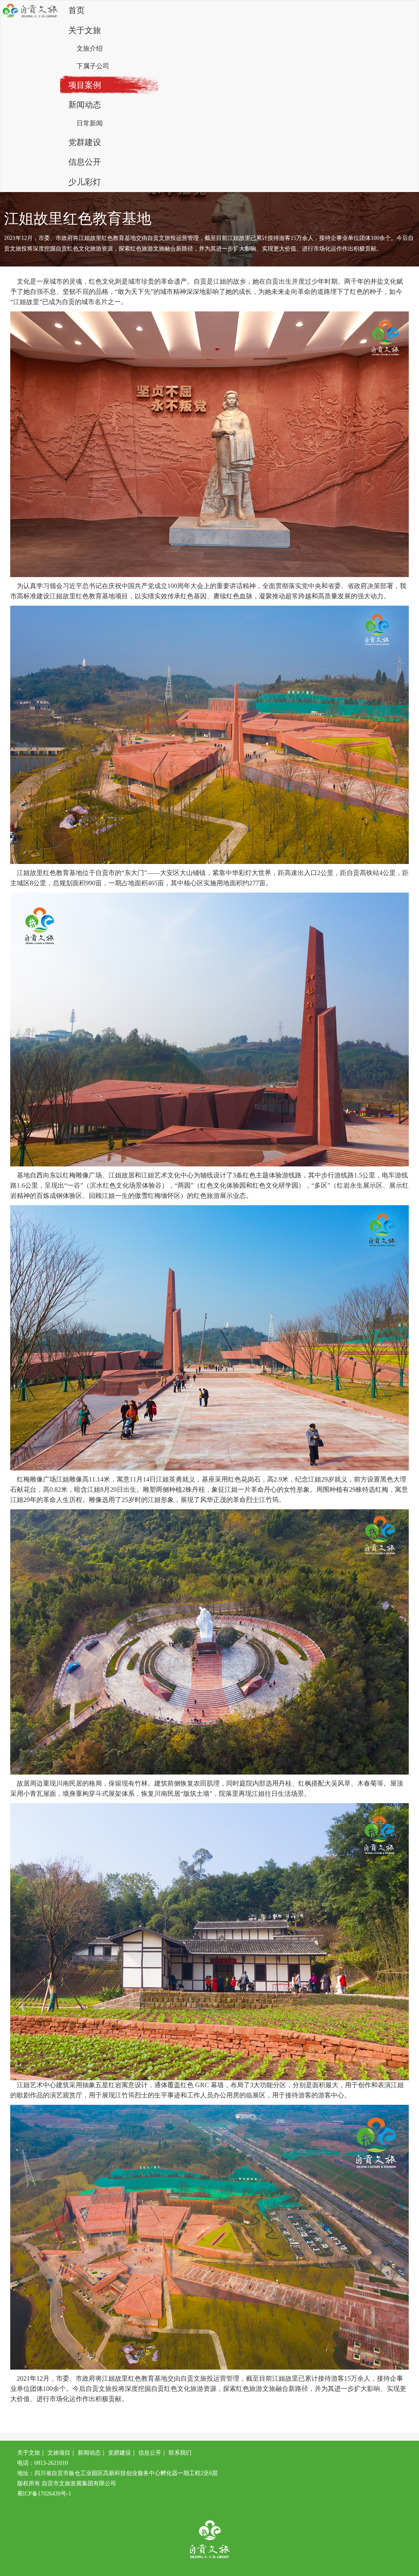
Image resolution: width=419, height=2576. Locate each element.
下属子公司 (93, 66)
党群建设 (85, 142)
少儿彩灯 (85, 182)
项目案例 (85, 85)
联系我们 (180, 2453)
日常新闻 (90, 123)
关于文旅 (85, 30)
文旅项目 (59, 2453)
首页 (77, 10)
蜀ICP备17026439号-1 (44, 2494)
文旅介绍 (90, 48)
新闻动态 (85, 105)
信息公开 (85, 162)
